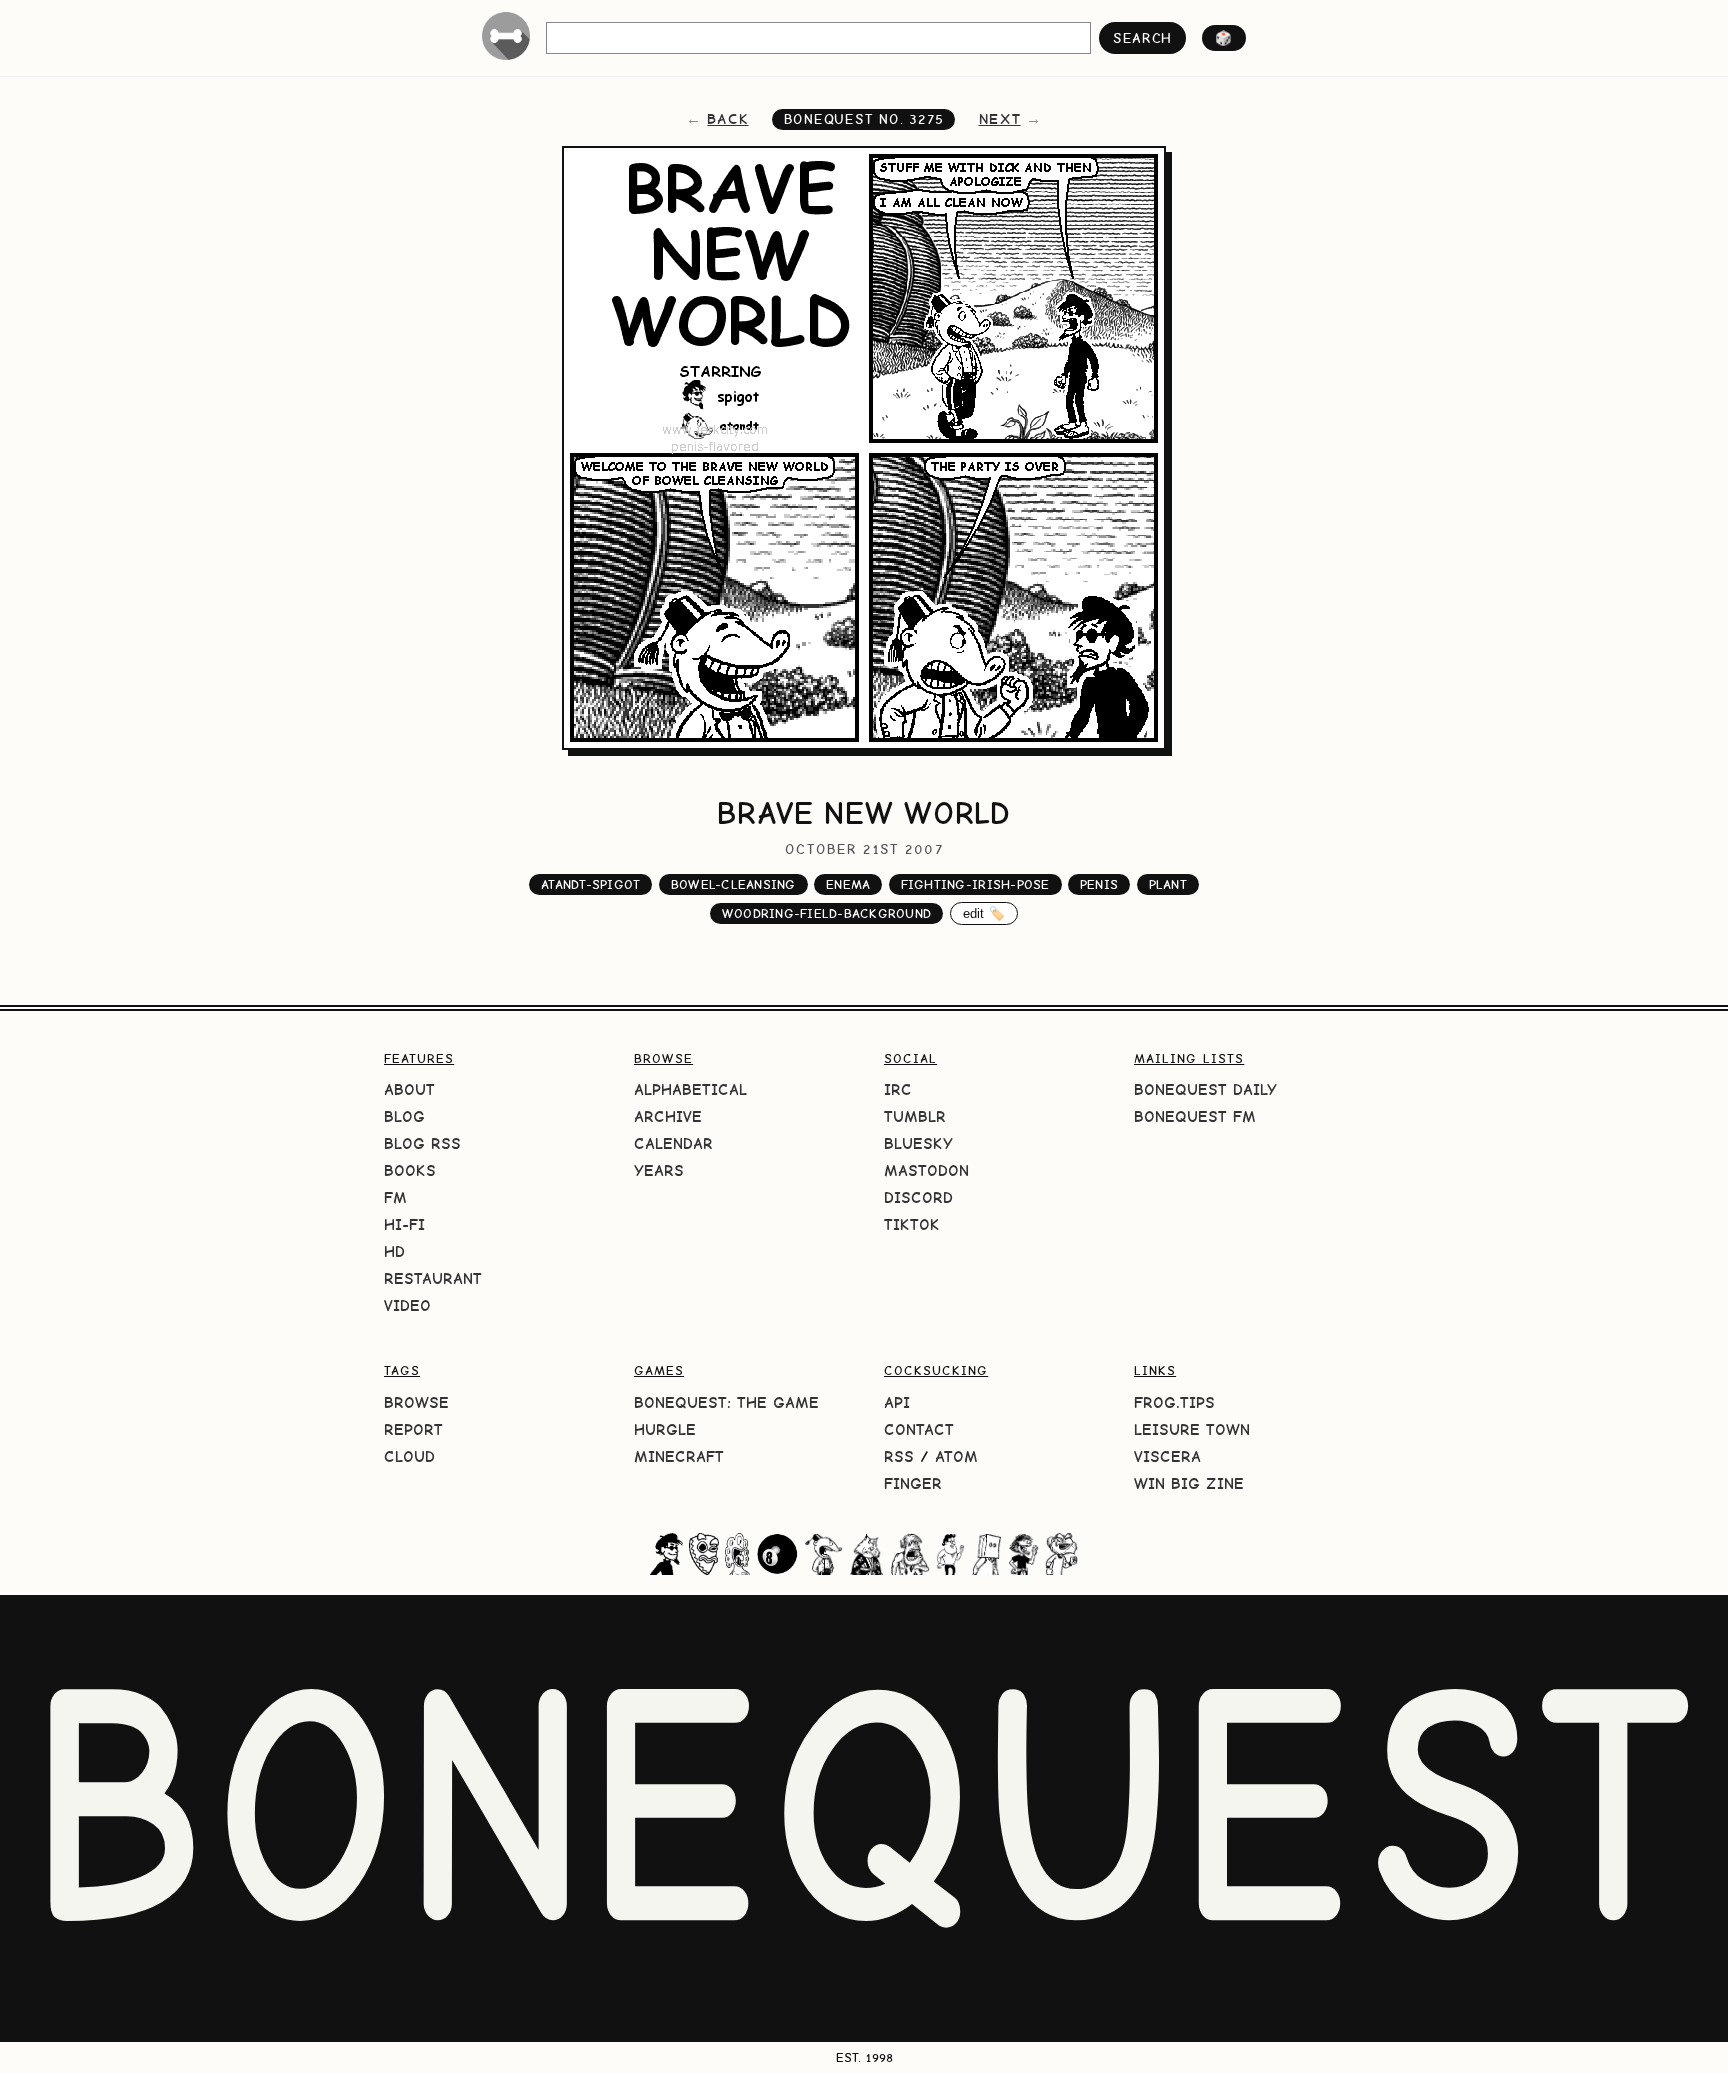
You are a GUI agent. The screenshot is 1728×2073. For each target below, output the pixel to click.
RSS (899, 1456)
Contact (919, 1429)
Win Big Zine (1189, 1483)
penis (1099, 884)
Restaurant (433, 1278)
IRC (898, 1089)
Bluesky (918, 1143)
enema (848, 884)
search (1142, 38)
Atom (956, 1456)
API (897, 1402)
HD (394, 1251)
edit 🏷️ (984, 913)
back (727, 119)
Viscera (1167, 1456)
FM (395, 1197)
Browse (416, 1402)
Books (410, 1170)
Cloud (409, 1456)
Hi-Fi (404, 1224)
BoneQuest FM (1195, 1116)
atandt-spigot (590, 884)
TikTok (912, 1224)
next (1000, 119)
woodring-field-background (826, 913)
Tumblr (915, 1116)
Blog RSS (422, 1143)
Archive (668, 1116)
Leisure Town (1192, 1429)
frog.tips (1174, 1402)
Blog (404, 1116)
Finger (913, 1483)
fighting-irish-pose (975, 884)
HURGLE (665, 1429)
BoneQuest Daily (1205, 1089)
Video (407, 1305)
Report (413, 1429)
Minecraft (679, 1456)
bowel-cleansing (733, 884)
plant (1168, 884)
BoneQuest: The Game (726, 1402)
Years (659, 1170)
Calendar (673, 1143)
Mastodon (926, 1170)
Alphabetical (690, 1089)
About (409, 1089)
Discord (918, 1197)
